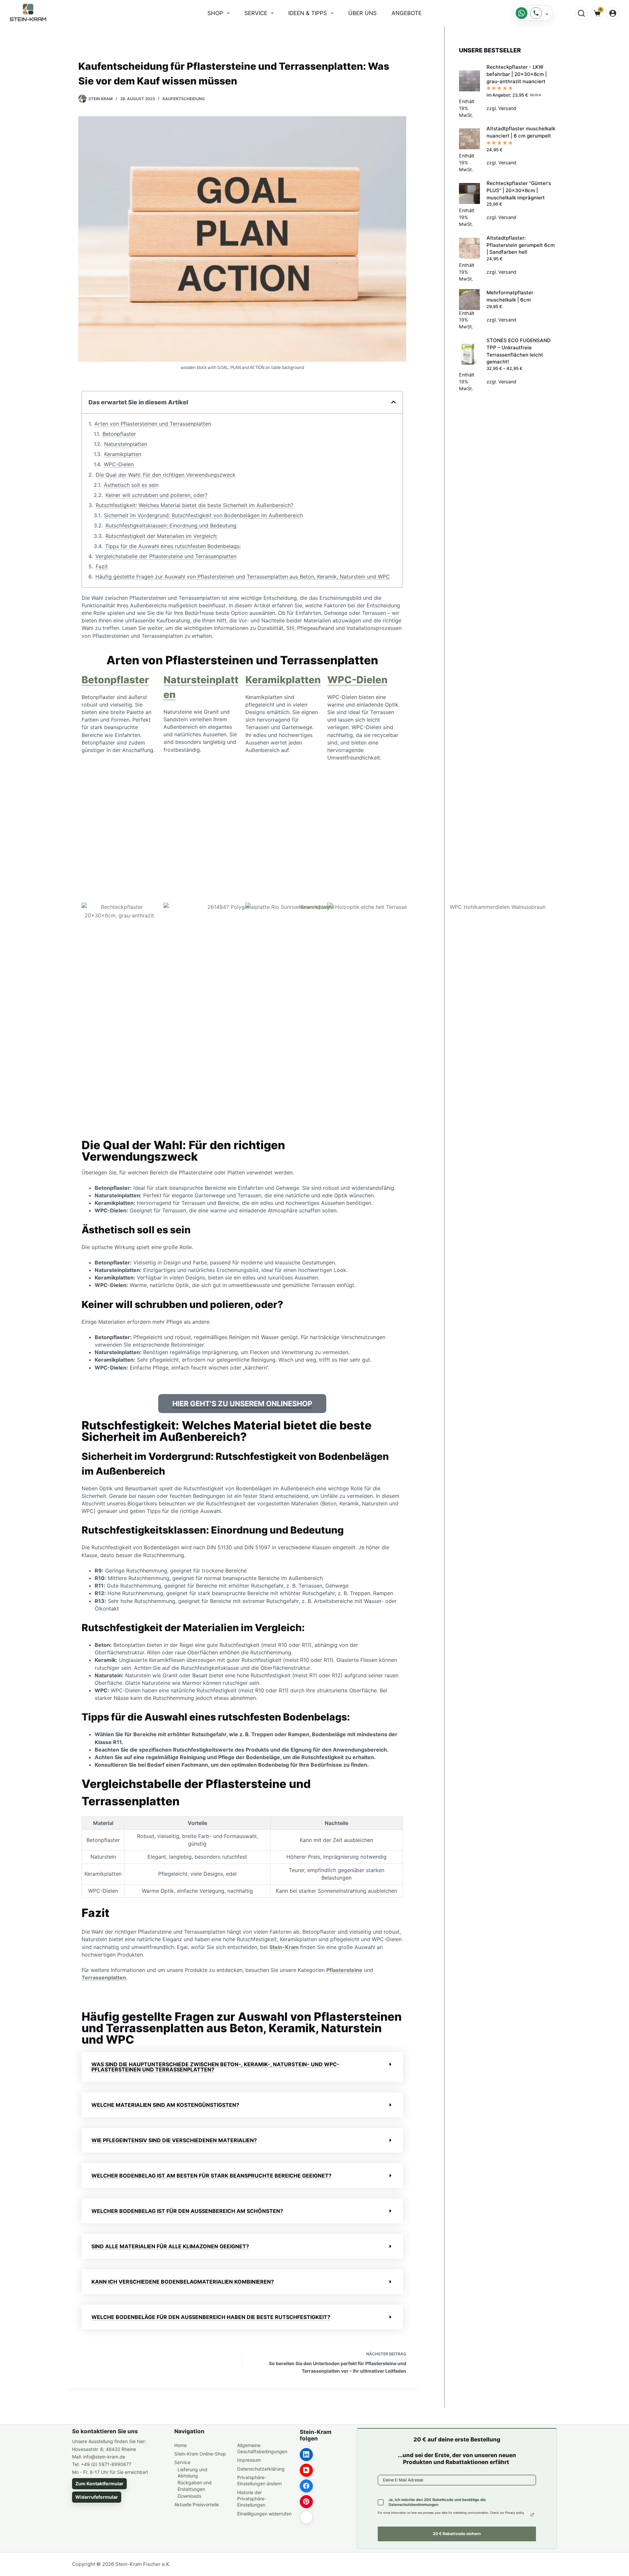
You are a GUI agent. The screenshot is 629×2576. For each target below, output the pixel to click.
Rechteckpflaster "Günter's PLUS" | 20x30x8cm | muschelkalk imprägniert (519, 190)
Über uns (362, 13)
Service (256, 13)
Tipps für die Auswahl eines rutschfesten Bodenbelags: (173, 546)
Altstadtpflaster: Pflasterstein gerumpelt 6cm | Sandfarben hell (521, 245)
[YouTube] (306, 2470)
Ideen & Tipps (308, 13)
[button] (393, 402)
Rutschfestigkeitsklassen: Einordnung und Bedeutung (171, 525)
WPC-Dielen (119, 464)
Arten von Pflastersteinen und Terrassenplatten (153, 424)
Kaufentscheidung (184, 99)
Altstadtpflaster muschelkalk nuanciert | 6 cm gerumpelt (521, 132)
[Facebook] (306, 2486)
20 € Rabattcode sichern (457, 2534)
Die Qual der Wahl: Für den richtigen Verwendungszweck (166, 475)
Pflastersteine (344, 1970)
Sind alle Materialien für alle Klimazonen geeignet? (170, 2246)
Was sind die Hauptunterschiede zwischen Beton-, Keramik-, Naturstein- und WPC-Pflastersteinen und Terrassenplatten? (215, 2067)
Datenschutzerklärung (261, 2469)
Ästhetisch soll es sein (131, 485)
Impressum (249, 2460)
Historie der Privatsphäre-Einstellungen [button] (252, 2499)
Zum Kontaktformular (99, 2484)
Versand (507, 108)
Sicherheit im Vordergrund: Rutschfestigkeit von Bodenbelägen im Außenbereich (203, 515)
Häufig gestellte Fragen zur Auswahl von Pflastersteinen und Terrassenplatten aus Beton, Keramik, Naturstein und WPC (243, 577)
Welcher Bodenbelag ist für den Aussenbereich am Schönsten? (187, 2211)
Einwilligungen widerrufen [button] (264, 2514)
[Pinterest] (306, 2502)
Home (181, 2445)
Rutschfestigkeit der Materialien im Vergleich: (162, 536)
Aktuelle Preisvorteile (197, 2504)
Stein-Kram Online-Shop (200, 2454)
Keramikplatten (123, 454)
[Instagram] (306, 2517)
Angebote (407, 13)
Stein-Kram (284, 1947)
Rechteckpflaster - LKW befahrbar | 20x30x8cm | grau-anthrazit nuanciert (517, 74)
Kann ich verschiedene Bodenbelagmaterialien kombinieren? (183, 2282)
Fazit (102, 566)
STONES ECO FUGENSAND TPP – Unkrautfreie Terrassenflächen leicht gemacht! (519, 351)
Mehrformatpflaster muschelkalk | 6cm (510, 296)
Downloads (189, 2496)
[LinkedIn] (306, 2455)
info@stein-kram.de (104, 2457)
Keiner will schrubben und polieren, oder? (156, 495)
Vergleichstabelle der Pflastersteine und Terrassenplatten (166, 556)
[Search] (581, 13)
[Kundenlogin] (613, 13)
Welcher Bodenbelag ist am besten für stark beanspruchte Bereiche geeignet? (211, 2176)
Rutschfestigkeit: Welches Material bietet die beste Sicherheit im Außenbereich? (194, 505)
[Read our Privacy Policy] (532, 2515)
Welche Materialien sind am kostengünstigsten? (165, 2105)
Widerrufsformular (97, 2497)
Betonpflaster (119, 434)
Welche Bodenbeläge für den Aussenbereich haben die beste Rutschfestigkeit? (211, 2317)
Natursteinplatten (126, 444)
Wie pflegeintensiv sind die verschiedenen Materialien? (174, 2140)
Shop (215, 13)
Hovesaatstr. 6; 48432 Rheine (104, 2449)
